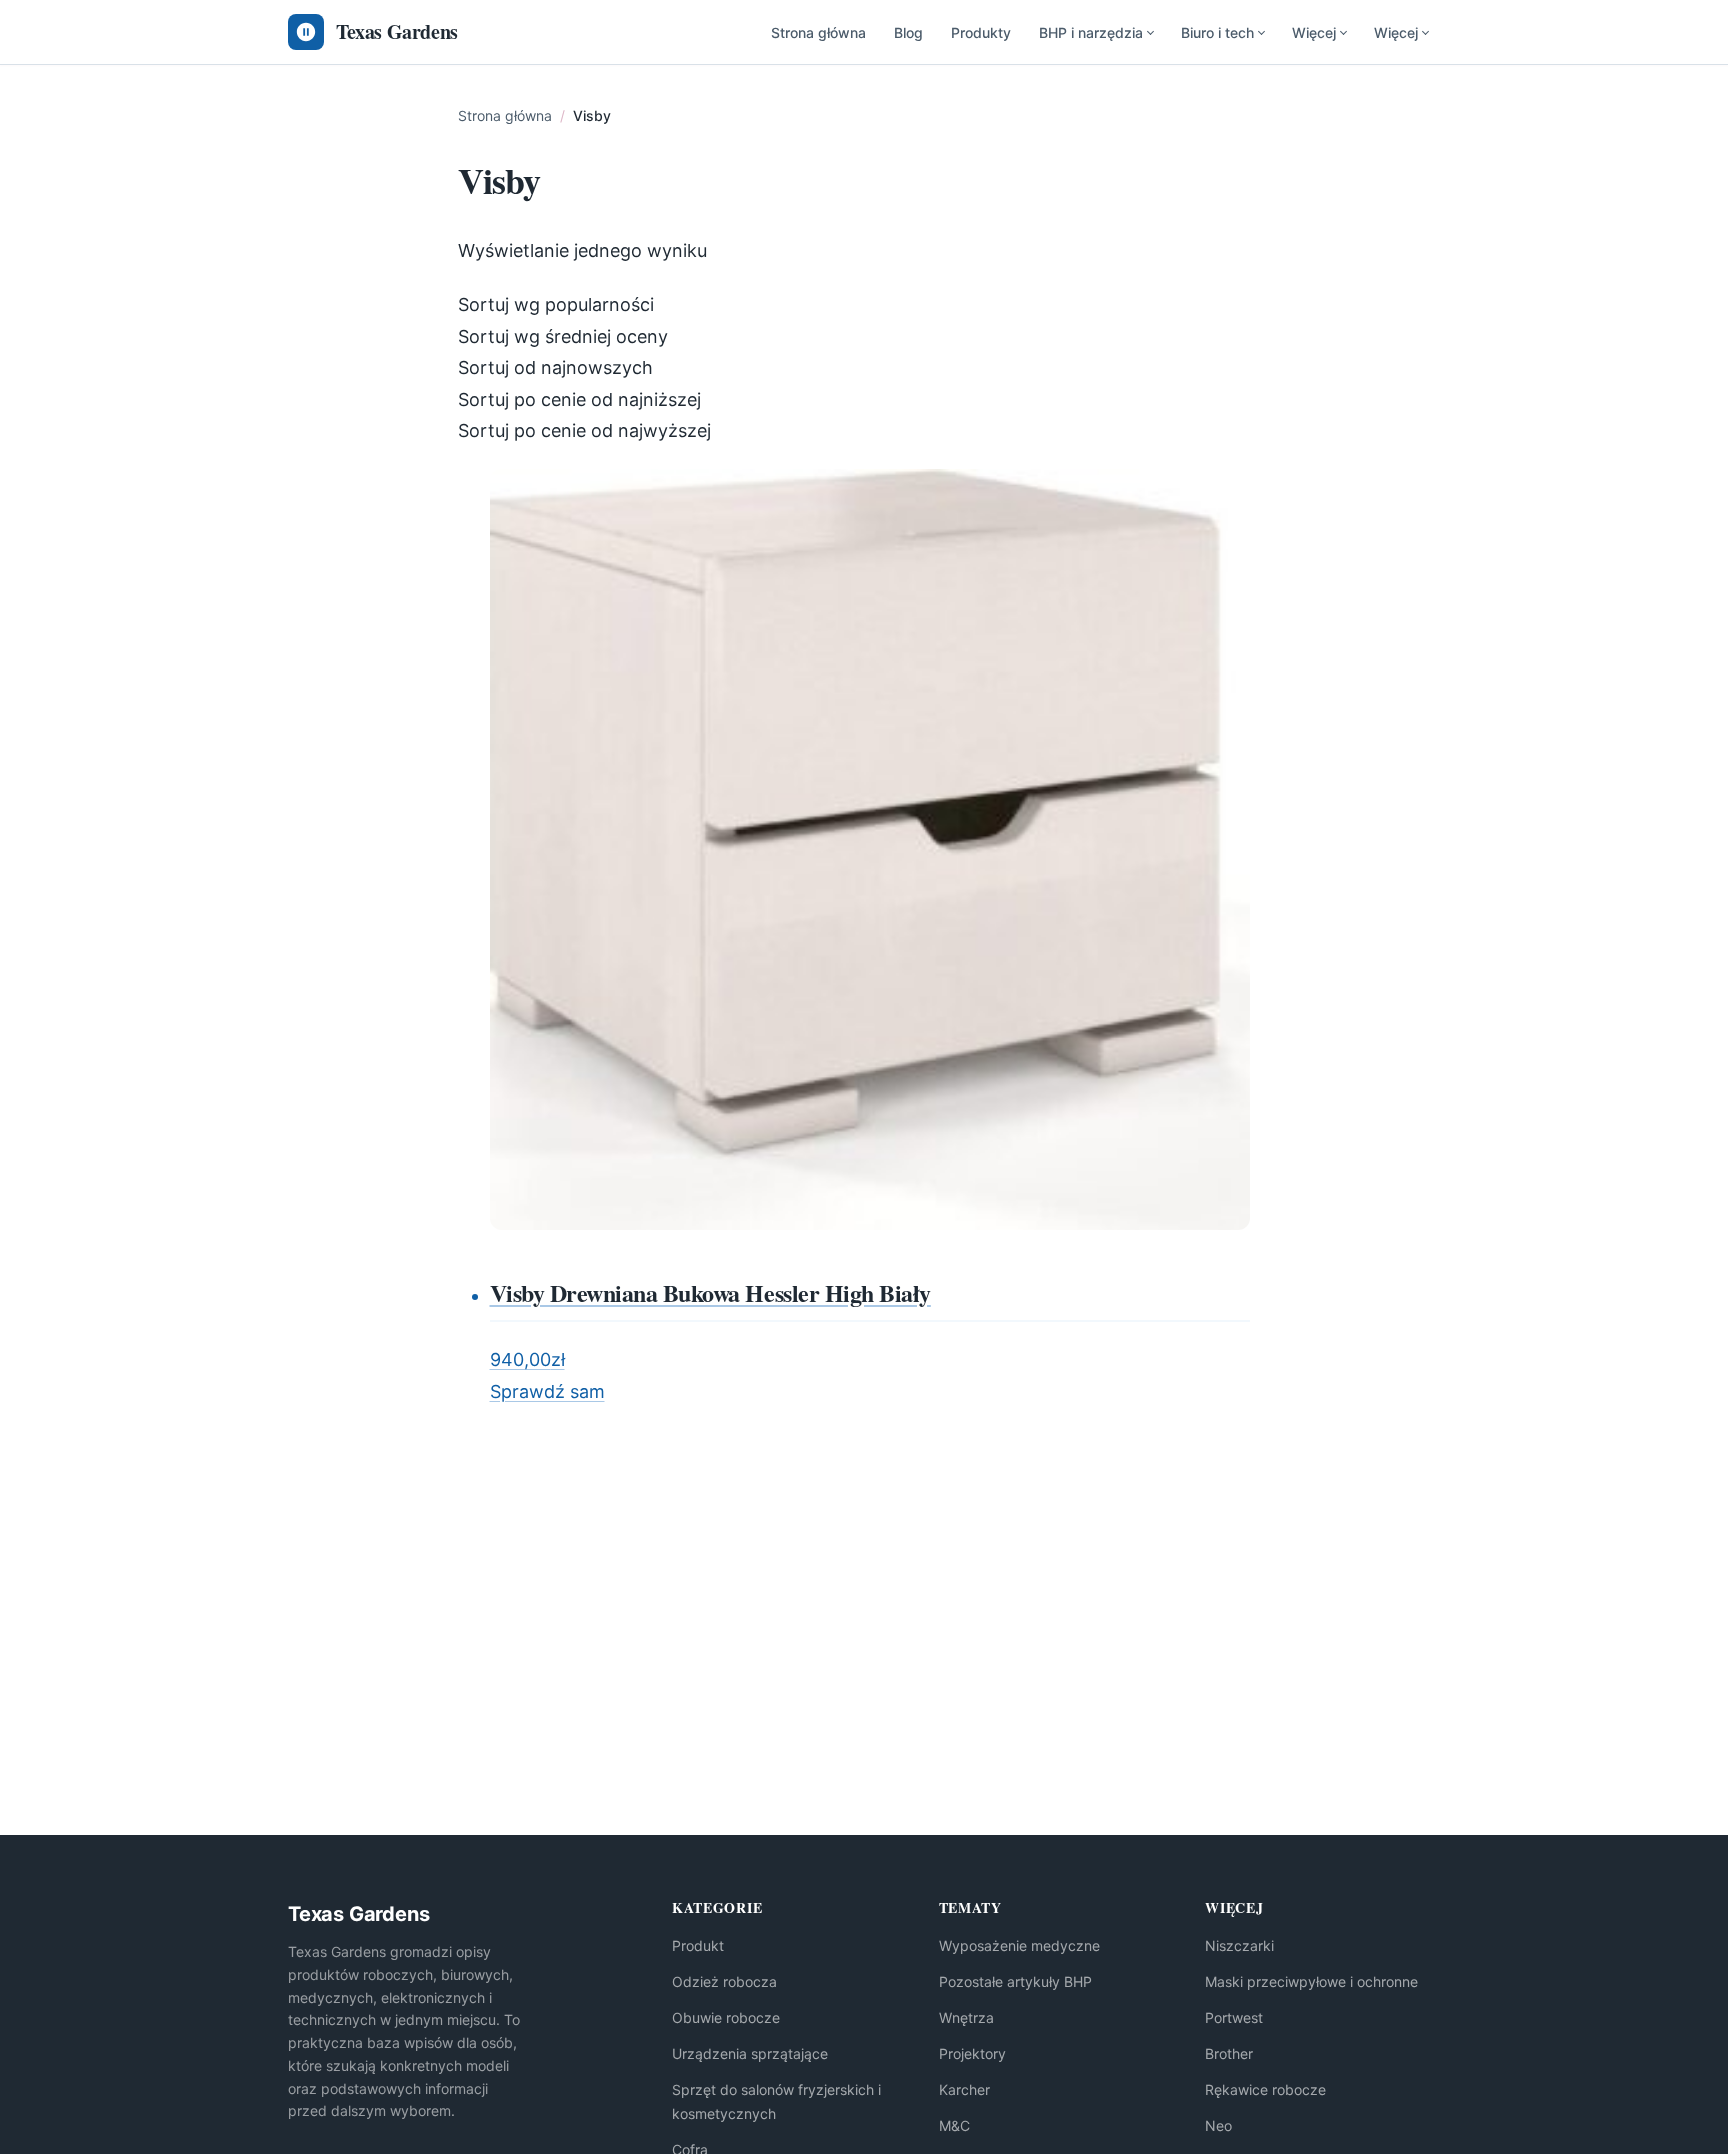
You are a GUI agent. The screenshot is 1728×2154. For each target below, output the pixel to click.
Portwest (1234, 2017)
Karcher (964, 2089)
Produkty (981, 32)
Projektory (972, 2053)
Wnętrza (966, 2017)
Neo (1218, 2125)
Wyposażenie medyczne (1019, 1945)
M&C (954, 2125)
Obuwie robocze (726, 2017)
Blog (908, 32)
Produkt (698, 1945)
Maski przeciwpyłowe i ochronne (1311, 1981)
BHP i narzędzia (1091, 32)
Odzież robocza (724, 1981)
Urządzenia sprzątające (750, 2053)
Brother (1229, 2053)
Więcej (1314, 32)
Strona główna (818, 32)
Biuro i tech (1217, 32)
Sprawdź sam (547, 1391)
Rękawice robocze (1265, 2089)
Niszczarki (1239, 1945)
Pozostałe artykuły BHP (1015, 1981)
